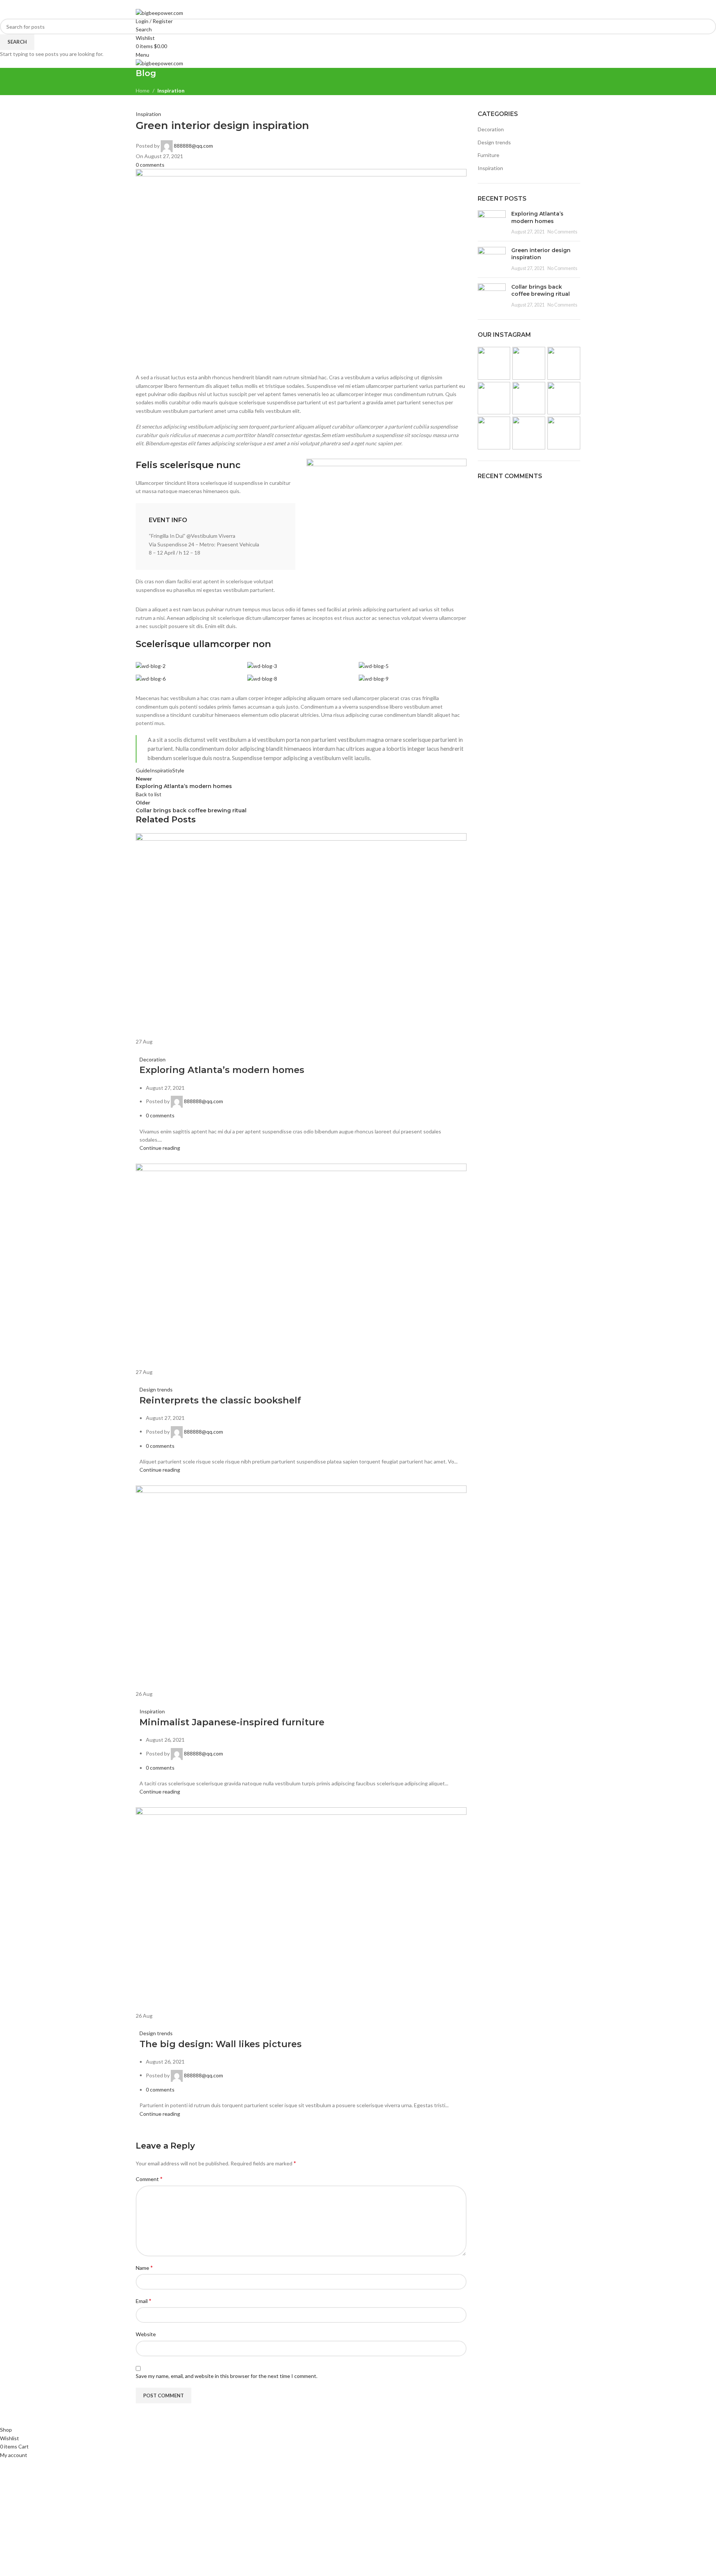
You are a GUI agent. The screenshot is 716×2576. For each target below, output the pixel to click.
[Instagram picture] (494, 363)
